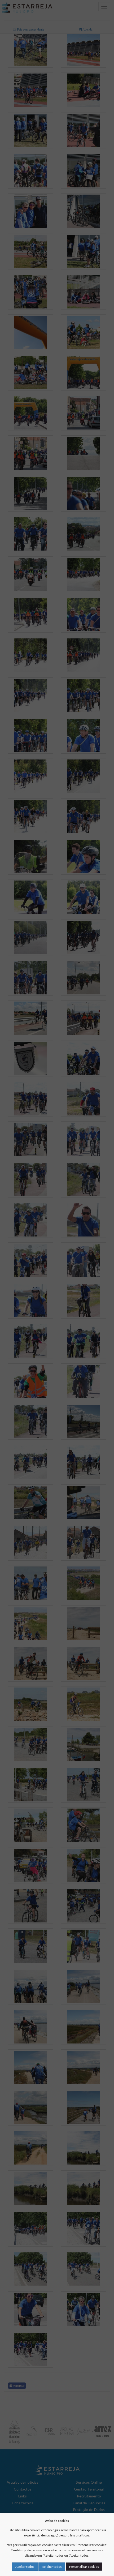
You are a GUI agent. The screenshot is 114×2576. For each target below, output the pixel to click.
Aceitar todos (25, 2567)
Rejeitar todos (52, 2567)
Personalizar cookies (84, 2567)
